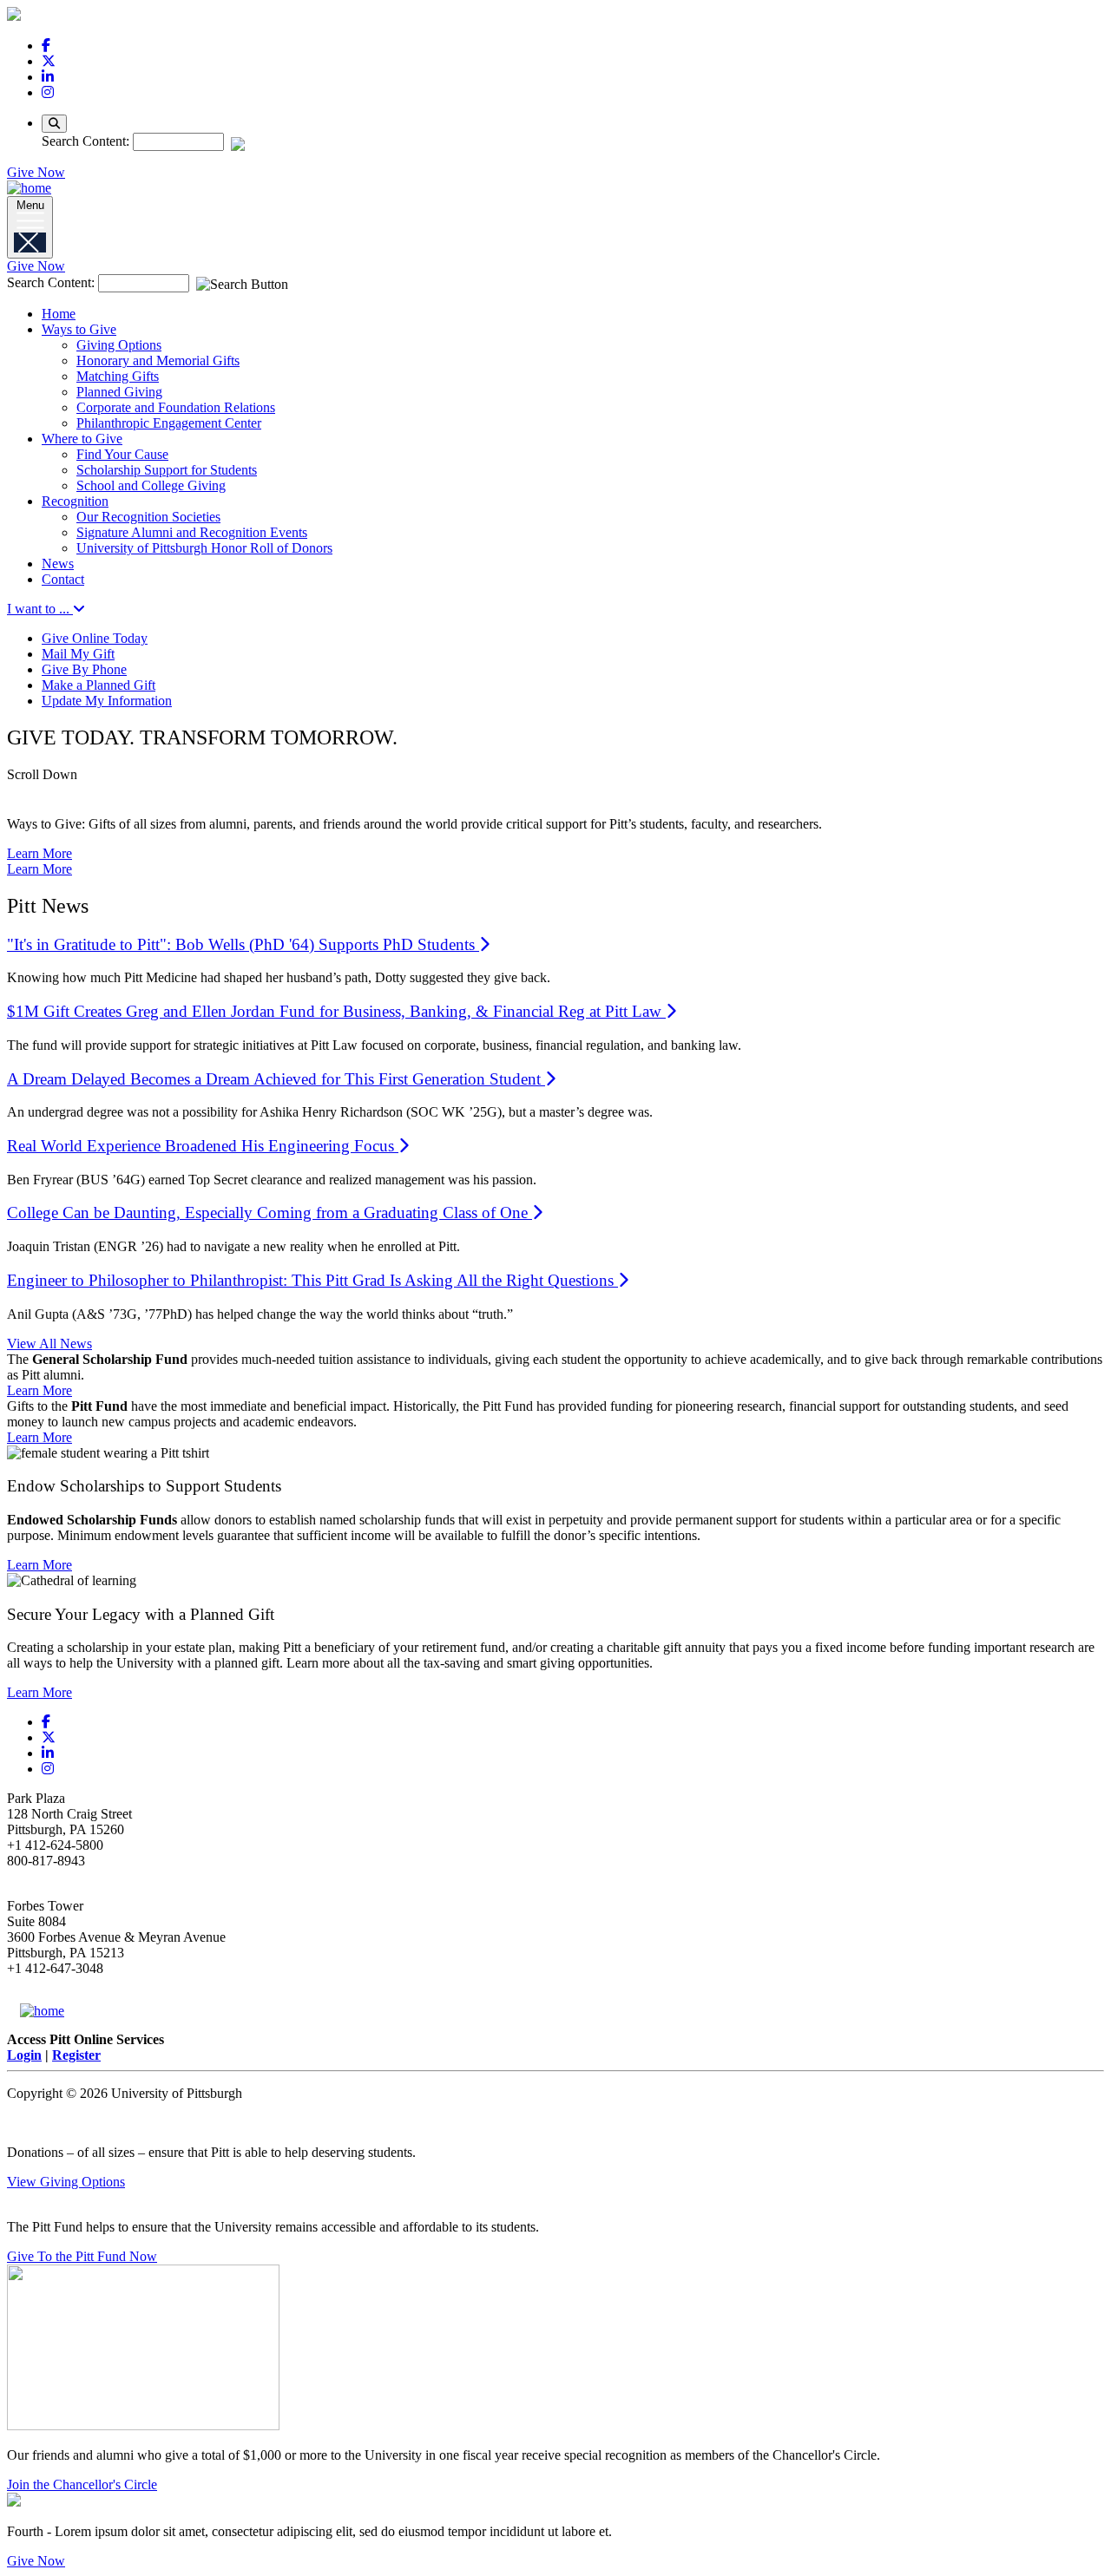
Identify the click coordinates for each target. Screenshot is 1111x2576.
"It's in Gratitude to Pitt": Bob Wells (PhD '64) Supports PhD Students (243, 944)
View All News (49, 1344)
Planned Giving (119, 392)
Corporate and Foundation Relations (176, 407)
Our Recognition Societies (148, 517)
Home (59, 314)
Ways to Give (79, 329)
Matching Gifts (118, 376)
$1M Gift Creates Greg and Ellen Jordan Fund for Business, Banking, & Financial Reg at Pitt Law (336, 1011)
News (58, 564)
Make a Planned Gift (99, 685)
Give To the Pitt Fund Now (82, 2256)
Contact (63, 579)
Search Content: (87, 141)
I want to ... (40, 609)
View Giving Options (66, 2182)
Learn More (39, 853)
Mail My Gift (78, 654)
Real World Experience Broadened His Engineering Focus (203, 1146)
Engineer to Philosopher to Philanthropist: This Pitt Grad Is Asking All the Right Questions (312, 1280)
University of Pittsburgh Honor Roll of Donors (204, 548)
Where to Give (82, 439)
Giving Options (119, 345)
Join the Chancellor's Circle (82, 2484)
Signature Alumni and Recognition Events (192, 532)
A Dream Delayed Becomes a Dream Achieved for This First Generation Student (276, 1079)
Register (76, 2055)
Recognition (75, 501)
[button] (555, 785)
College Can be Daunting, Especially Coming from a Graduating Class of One (270, 1213)
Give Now (36, 172)
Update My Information (107, 701)
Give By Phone (84, 669)
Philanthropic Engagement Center (169, 423)
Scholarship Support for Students (167, 470)
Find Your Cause (122, 454)
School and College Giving (151, 485)
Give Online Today (95, 638)
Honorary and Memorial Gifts (158, 361)
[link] (46, 46)
